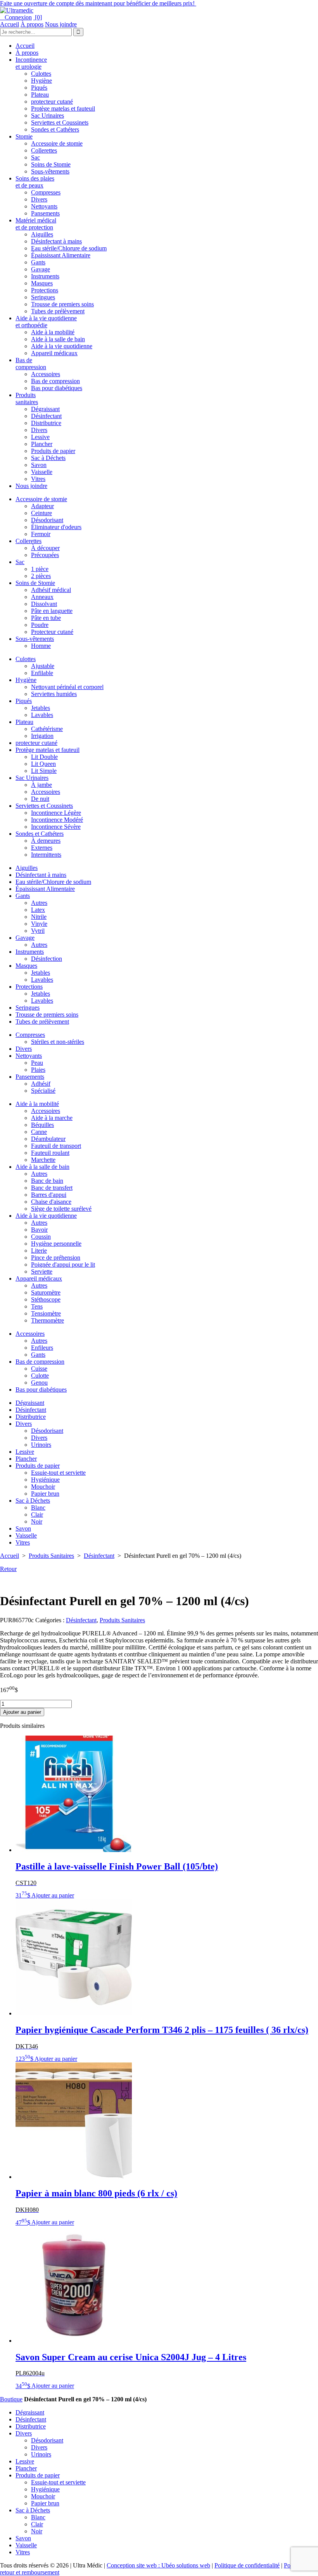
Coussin (41, 1237)
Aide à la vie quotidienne (62, 346)
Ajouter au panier (22, 1712)
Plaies (38, 1070)
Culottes (41, 74)
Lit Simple (44, 771)
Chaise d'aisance (51, 1202)
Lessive (40, 437)
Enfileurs (42, 1348)
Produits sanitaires (27, 398)
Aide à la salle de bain (58, 339)
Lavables (42, 715)
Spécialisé (43, 1091)
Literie (39, 1251)
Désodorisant (47, 520)
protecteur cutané (52, 102)
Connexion (16, 17)
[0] (38, 17)
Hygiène (41, 81)
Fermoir (41, 534)
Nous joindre (61, 24)
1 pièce (40, 569)
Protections (45, 290)
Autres (39, 903)
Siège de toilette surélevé (61, 1209)
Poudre (40, 625)
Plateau (40, 95)
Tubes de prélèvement (58, 311)
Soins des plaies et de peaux (35, 182)
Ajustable (43, 666)
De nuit (40, 799)
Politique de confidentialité (247, 2565)
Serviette (42, 1272)
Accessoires (46, 374)
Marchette (43, 1160)
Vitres (38, 479)
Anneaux (42, 597)
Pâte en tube (46, 618)
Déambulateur (48, 1139)
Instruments (45, 276)
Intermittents (46, 855)
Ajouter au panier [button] (53, 1895)
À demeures (46, 841)
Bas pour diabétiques (57, 388)
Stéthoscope (46, 1299)
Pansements (45, 213)
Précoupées (45, 555)
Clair (37, 1515)
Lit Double (44, 757)
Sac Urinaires (48, 115)
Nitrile (39, 917)
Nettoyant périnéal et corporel (67, 687)
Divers (39, 199)
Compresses (46, 192)
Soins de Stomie (51, 164)
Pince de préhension (56, 1258)
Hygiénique (45, 1480)
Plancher (42, 444)
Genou (39, 1383)
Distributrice (46, 423)
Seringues (43, 297)
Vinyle (39, 924)
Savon (39, 465)
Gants (38, 262)
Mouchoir (43, 1487)
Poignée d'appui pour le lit (63, 1265)
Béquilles (42, 1125)
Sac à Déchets (48, 458)
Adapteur (42, 506)
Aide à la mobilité (53, 332)
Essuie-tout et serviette (58, 1473)
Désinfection (47, 959)
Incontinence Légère (56, 813)
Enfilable (42, 673)
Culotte (40, 1376)
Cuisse (39, 1369)
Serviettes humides (54, 694)
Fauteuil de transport (56, 1146)
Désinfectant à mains (56, 241)
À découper (45, 548)
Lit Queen (43, 764)
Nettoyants (44, 206)
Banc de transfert (52, 1188)
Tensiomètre (46, 1313)
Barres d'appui (49, 1195)
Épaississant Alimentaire (61, 255)
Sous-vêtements (50, 171)
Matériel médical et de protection (36, 224)
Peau (37, 1063)
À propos (32, 24)
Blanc (38, 1508)
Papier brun (45, 1494)
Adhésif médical (51, 590)
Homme (41, 646)
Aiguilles (42, 234)
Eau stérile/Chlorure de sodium (69, 248)
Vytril (38, 931)
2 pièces (41, 576)
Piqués (39, 88)
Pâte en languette (52, 611)
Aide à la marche (52, 1118)
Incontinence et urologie (31, 63)
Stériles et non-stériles (58, 1042)
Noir (37, 1521)
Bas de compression (31, 364)
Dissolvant (44, 604)
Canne (39, 1132)
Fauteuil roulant (50, 1153)
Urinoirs (41, 1445)
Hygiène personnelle (56, 1244)
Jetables (41, 708)
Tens (37, 1306)
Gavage (41, 269)
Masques (42, 283)
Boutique (11, 2399)
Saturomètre (46, 1292)
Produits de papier (53, 451)
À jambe (41, 785)
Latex (38, 910)
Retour (8, 1569)
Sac (35, 157)
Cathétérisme (47, 729)
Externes (42, 848)
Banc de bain (47, 1181)
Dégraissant (45, 409)
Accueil (10, 24)
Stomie (24, 136)
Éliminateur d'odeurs (56, 527)
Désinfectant (46, 416)
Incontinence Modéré (57, 820)
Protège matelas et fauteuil (63, 108)
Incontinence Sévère (56, 827)
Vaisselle (42, 472)
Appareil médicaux (54, 353)
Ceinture (41, 513)
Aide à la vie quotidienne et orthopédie (46, 322)
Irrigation (42, 736)
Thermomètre (48, 1320)
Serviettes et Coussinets (60, 122)
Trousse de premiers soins (62, 304)
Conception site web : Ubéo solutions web (158, 2565)
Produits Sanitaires (51, 1556)
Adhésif (41, 1084)
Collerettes (44, 150)
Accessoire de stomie (57, 143)
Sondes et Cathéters (55, 129)
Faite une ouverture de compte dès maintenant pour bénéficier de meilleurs (98, 3)
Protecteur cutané (52, 632)
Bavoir (39, 1230)
